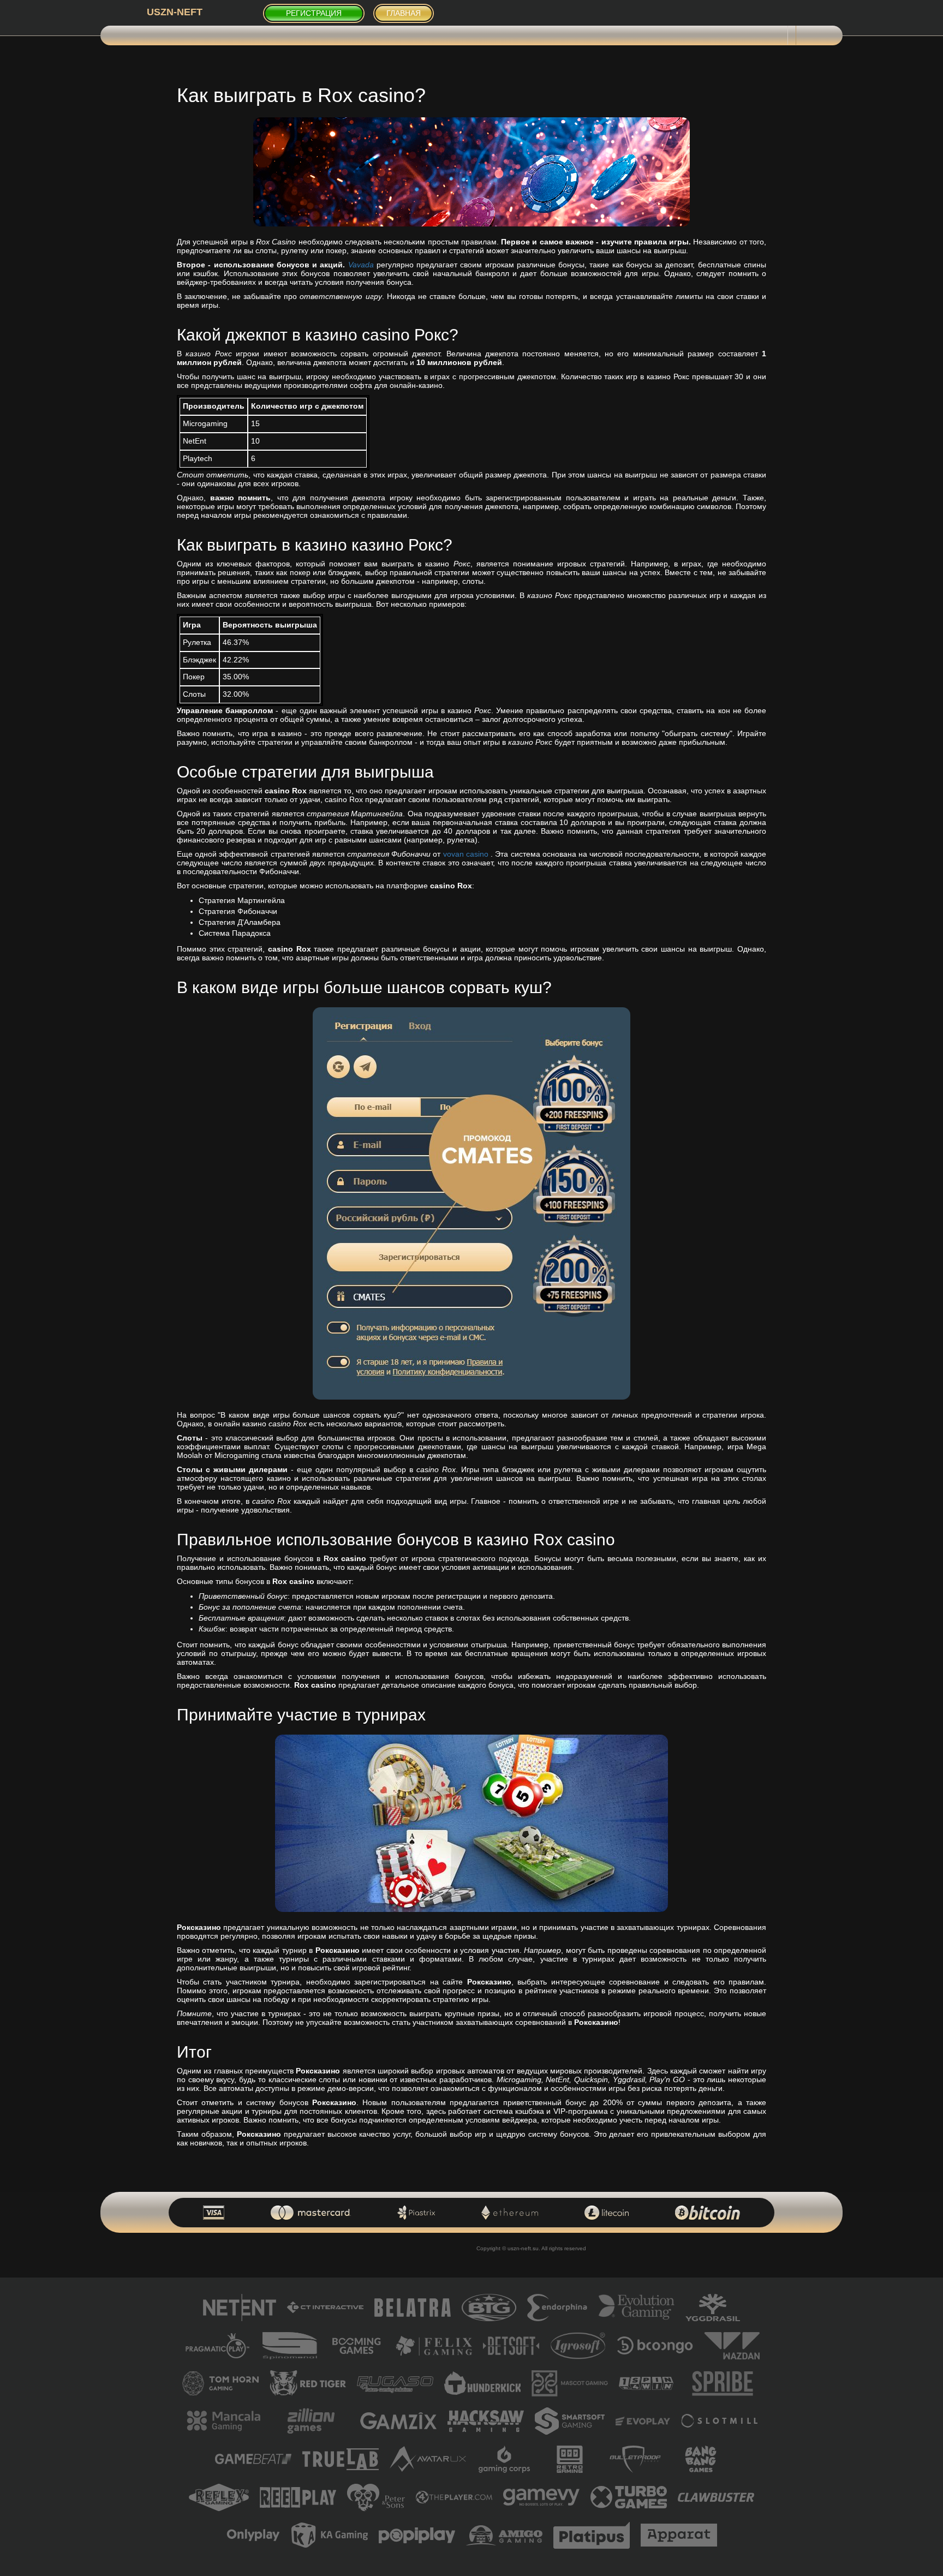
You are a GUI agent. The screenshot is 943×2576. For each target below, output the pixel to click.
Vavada (361, 265)
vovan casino (466, 854)
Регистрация (314, 13)
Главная (404, 13)
